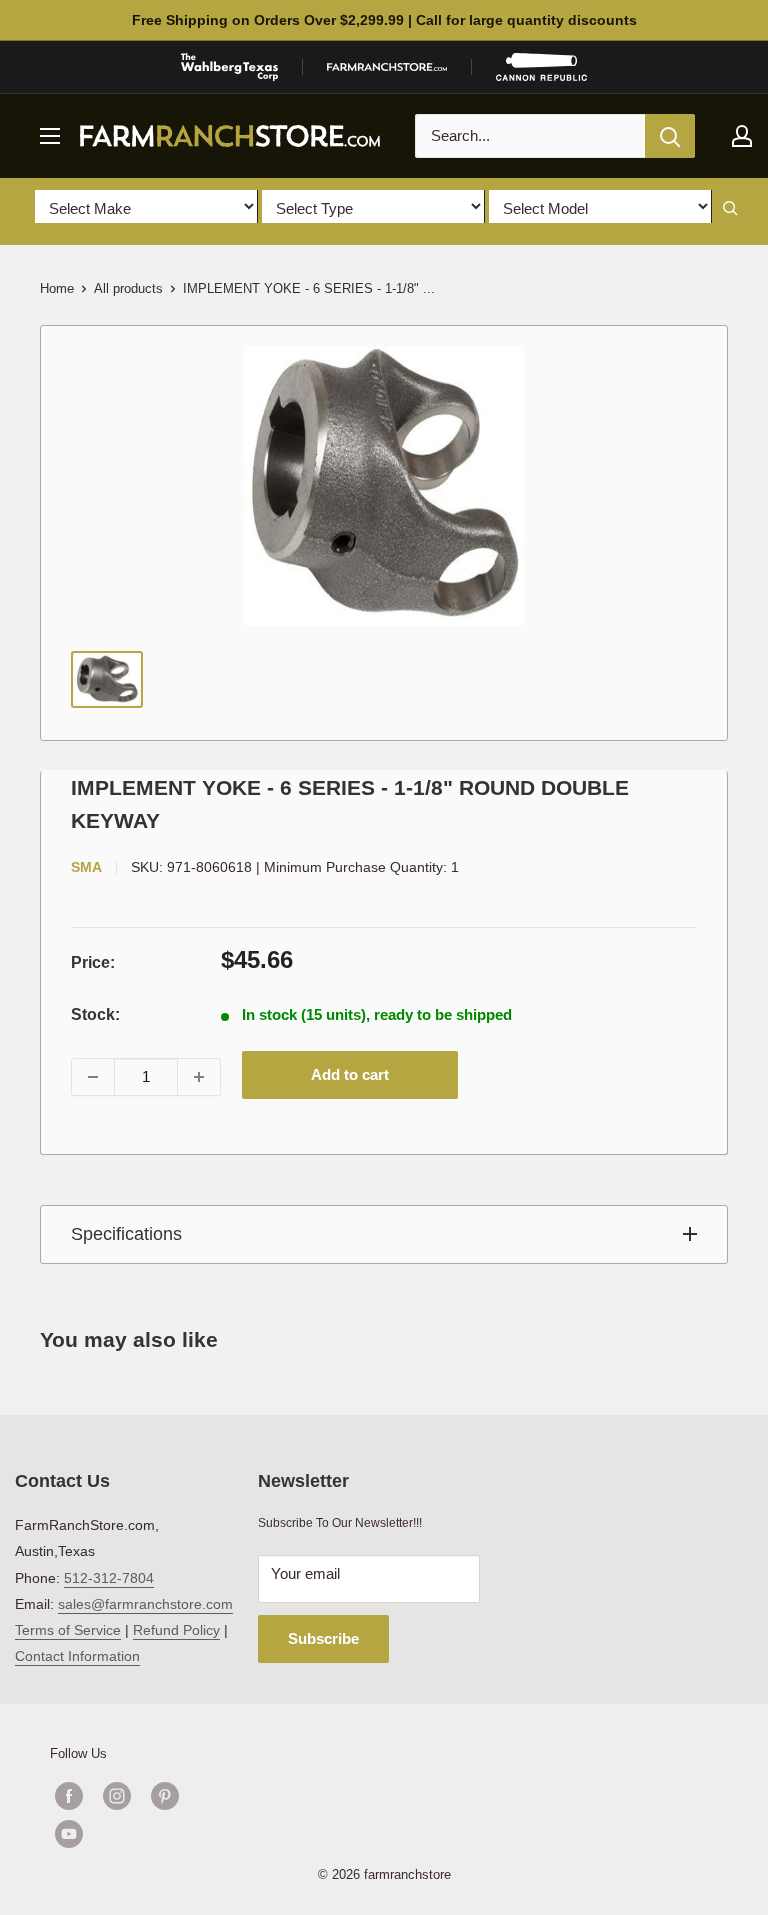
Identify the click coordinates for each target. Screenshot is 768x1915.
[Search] (670, 136)
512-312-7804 (109, 1578)
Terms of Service (68, 1630)
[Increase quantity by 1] (199, 1077)
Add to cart (350, 1074)
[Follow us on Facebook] (69, 1796)
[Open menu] (50, 136)
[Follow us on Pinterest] (165, 1796)
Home (57, 288)
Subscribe (323, 1638)
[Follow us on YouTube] (141, 1834)
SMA (86, 867)
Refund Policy (176, 1630)
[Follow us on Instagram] (117, 1796)
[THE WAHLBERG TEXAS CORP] (229, 67)
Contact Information (77, 1656)
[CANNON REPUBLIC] (541, 67)
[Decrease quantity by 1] (93, 1077)
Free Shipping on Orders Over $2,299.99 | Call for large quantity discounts (384, 20)
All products (128, 288)
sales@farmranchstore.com (145, 1604)
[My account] (742, 136)
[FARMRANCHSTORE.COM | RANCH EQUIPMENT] (387, 67)
